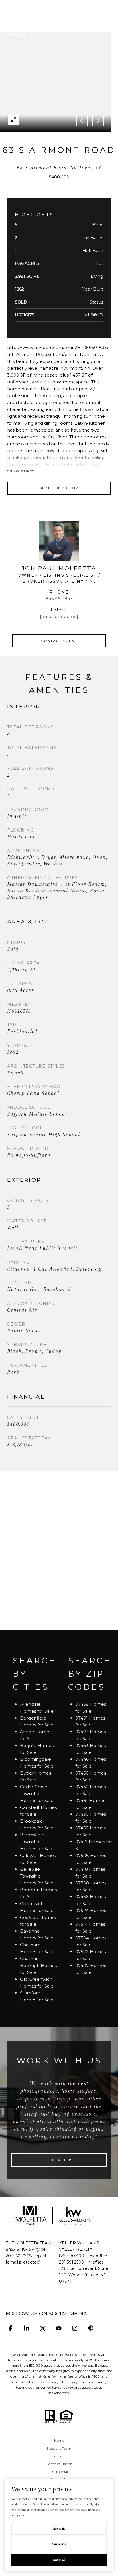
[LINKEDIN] (26, 2328)
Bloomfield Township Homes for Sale (37, 1842)
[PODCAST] (91, 2328)
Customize (59, 2544)
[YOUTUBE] (59, 2328)
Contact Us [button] (59, 2160)
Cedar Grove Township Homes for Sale (37, 1794)
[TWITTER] (43, 2328)
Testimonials (59, 2472)
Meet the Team (59, 2448)
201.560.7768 (19, 2256)
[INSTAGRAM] (75, 2328)
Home (59, 2440)
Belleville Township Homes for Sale (37, 1876)
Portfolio (59, 2456)
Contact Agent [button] (59, 641)
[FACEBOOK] (10, 2328)
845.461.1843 (59, 599)
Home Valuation (59, 2464)
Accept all (59, 2560)
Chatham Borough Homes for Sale (38, 1965)
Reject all (59, 2529)
